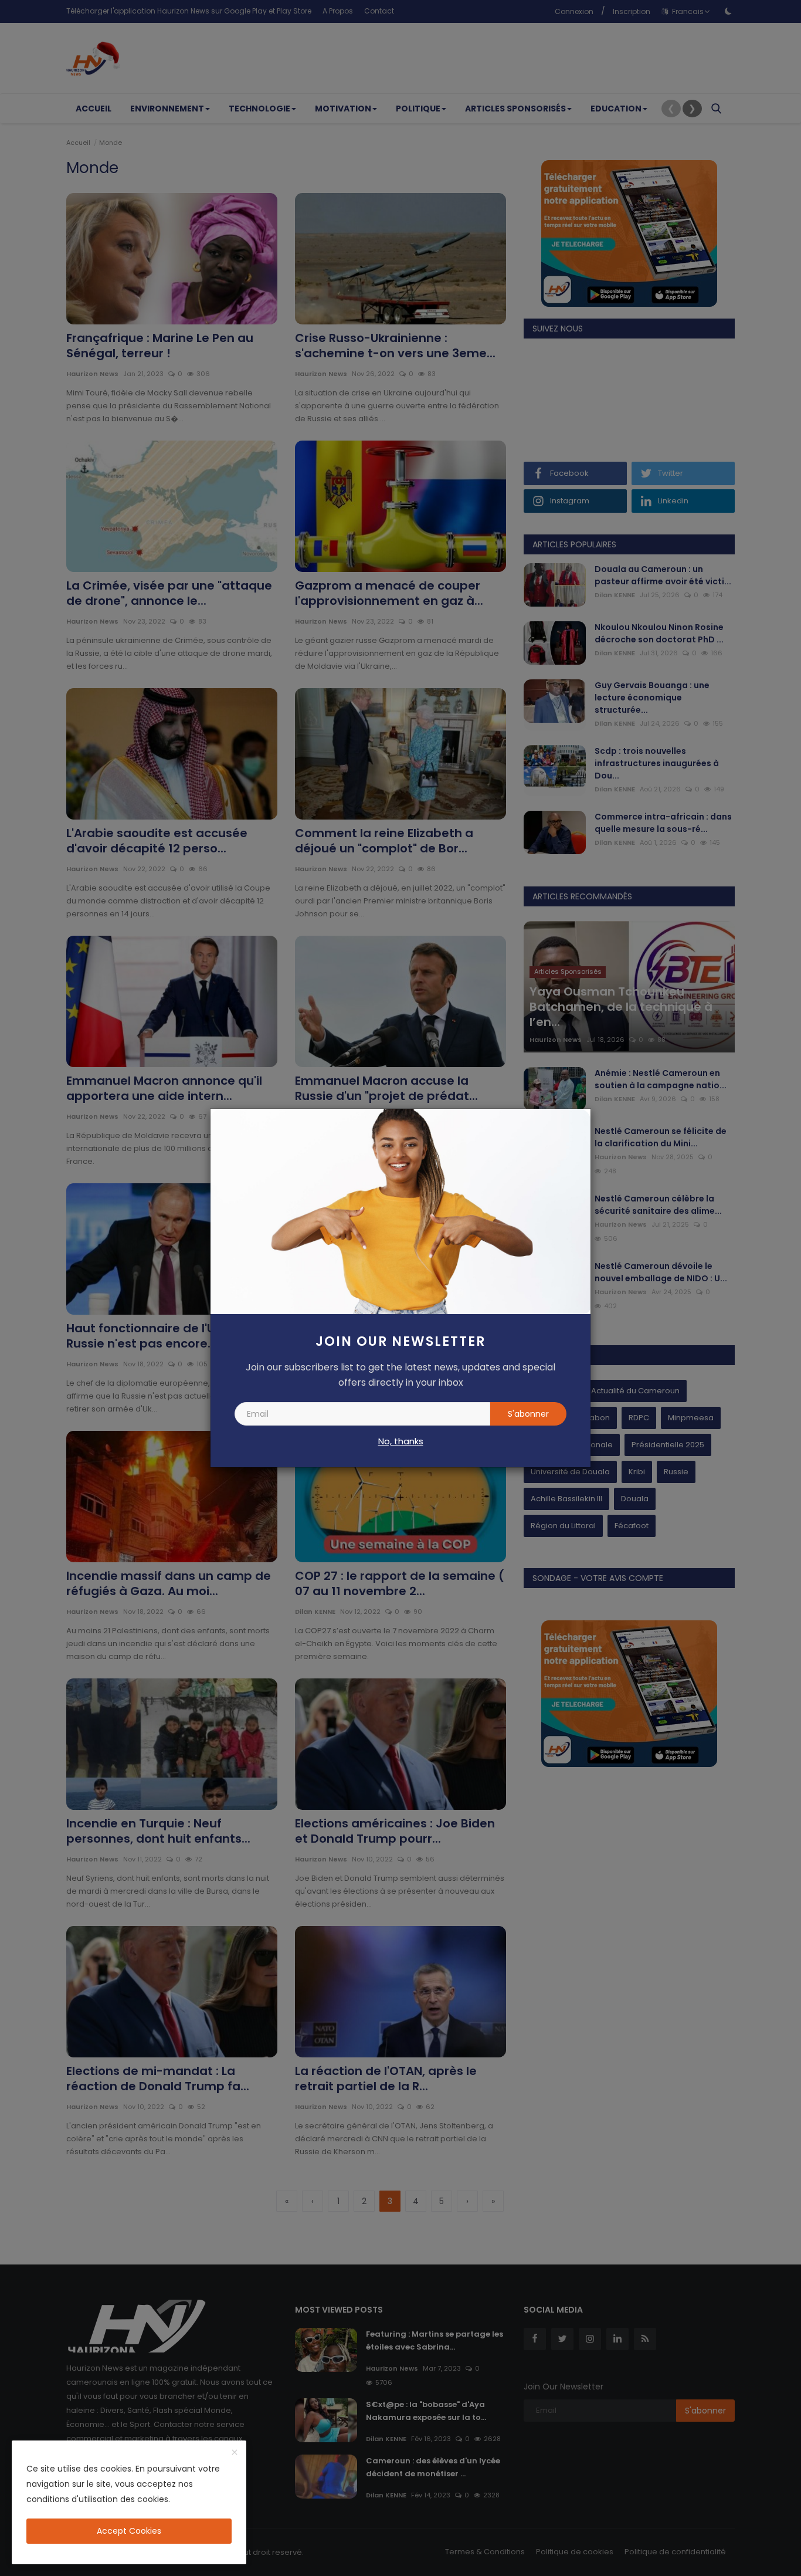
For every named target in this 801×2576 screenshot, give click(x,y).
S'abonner (528, 1414)
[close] (235, 2453)
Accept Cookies (129, 2531)
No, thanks (401, 1441)
